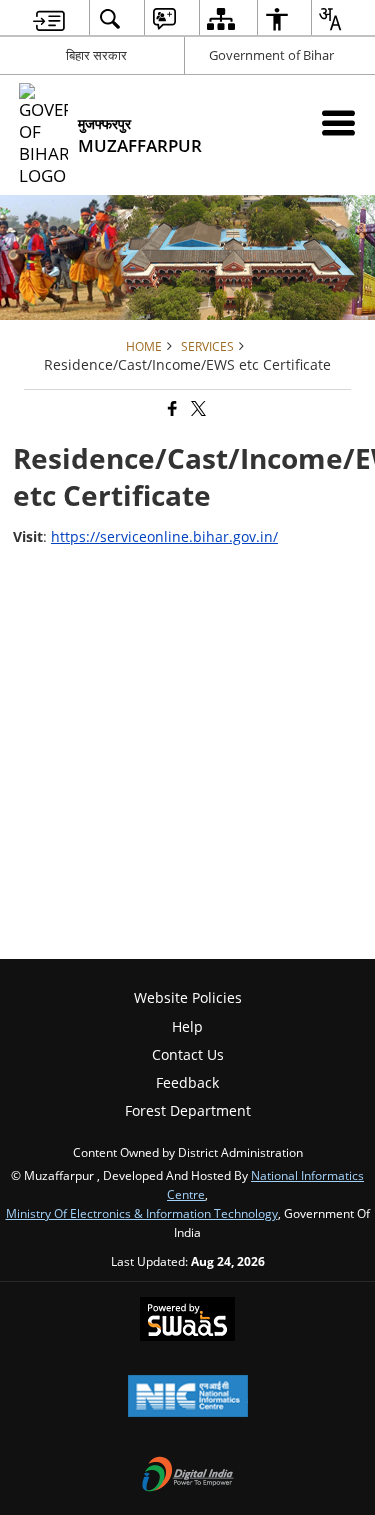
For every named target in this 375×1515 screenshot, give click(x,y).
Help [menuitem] (187, 1026)
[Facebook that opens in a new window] (171, 409)
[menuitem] (49, 18)
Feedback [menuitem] (187, 1082)
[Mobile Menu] (338, 122)
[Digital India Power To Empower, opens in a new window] (188, 1476)
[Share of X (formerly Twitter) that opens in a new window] (197, 409)
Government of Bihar (271, 55)
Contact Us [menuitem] (188, 1054)
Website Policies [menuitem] (188, 997)
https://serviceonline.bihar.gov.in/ (164, 536)
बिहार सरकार (96, 55)
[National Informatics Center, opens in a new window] (188, 1398)
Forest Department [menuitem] (188, 1110)
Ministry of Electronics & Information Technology (142, 1213)
